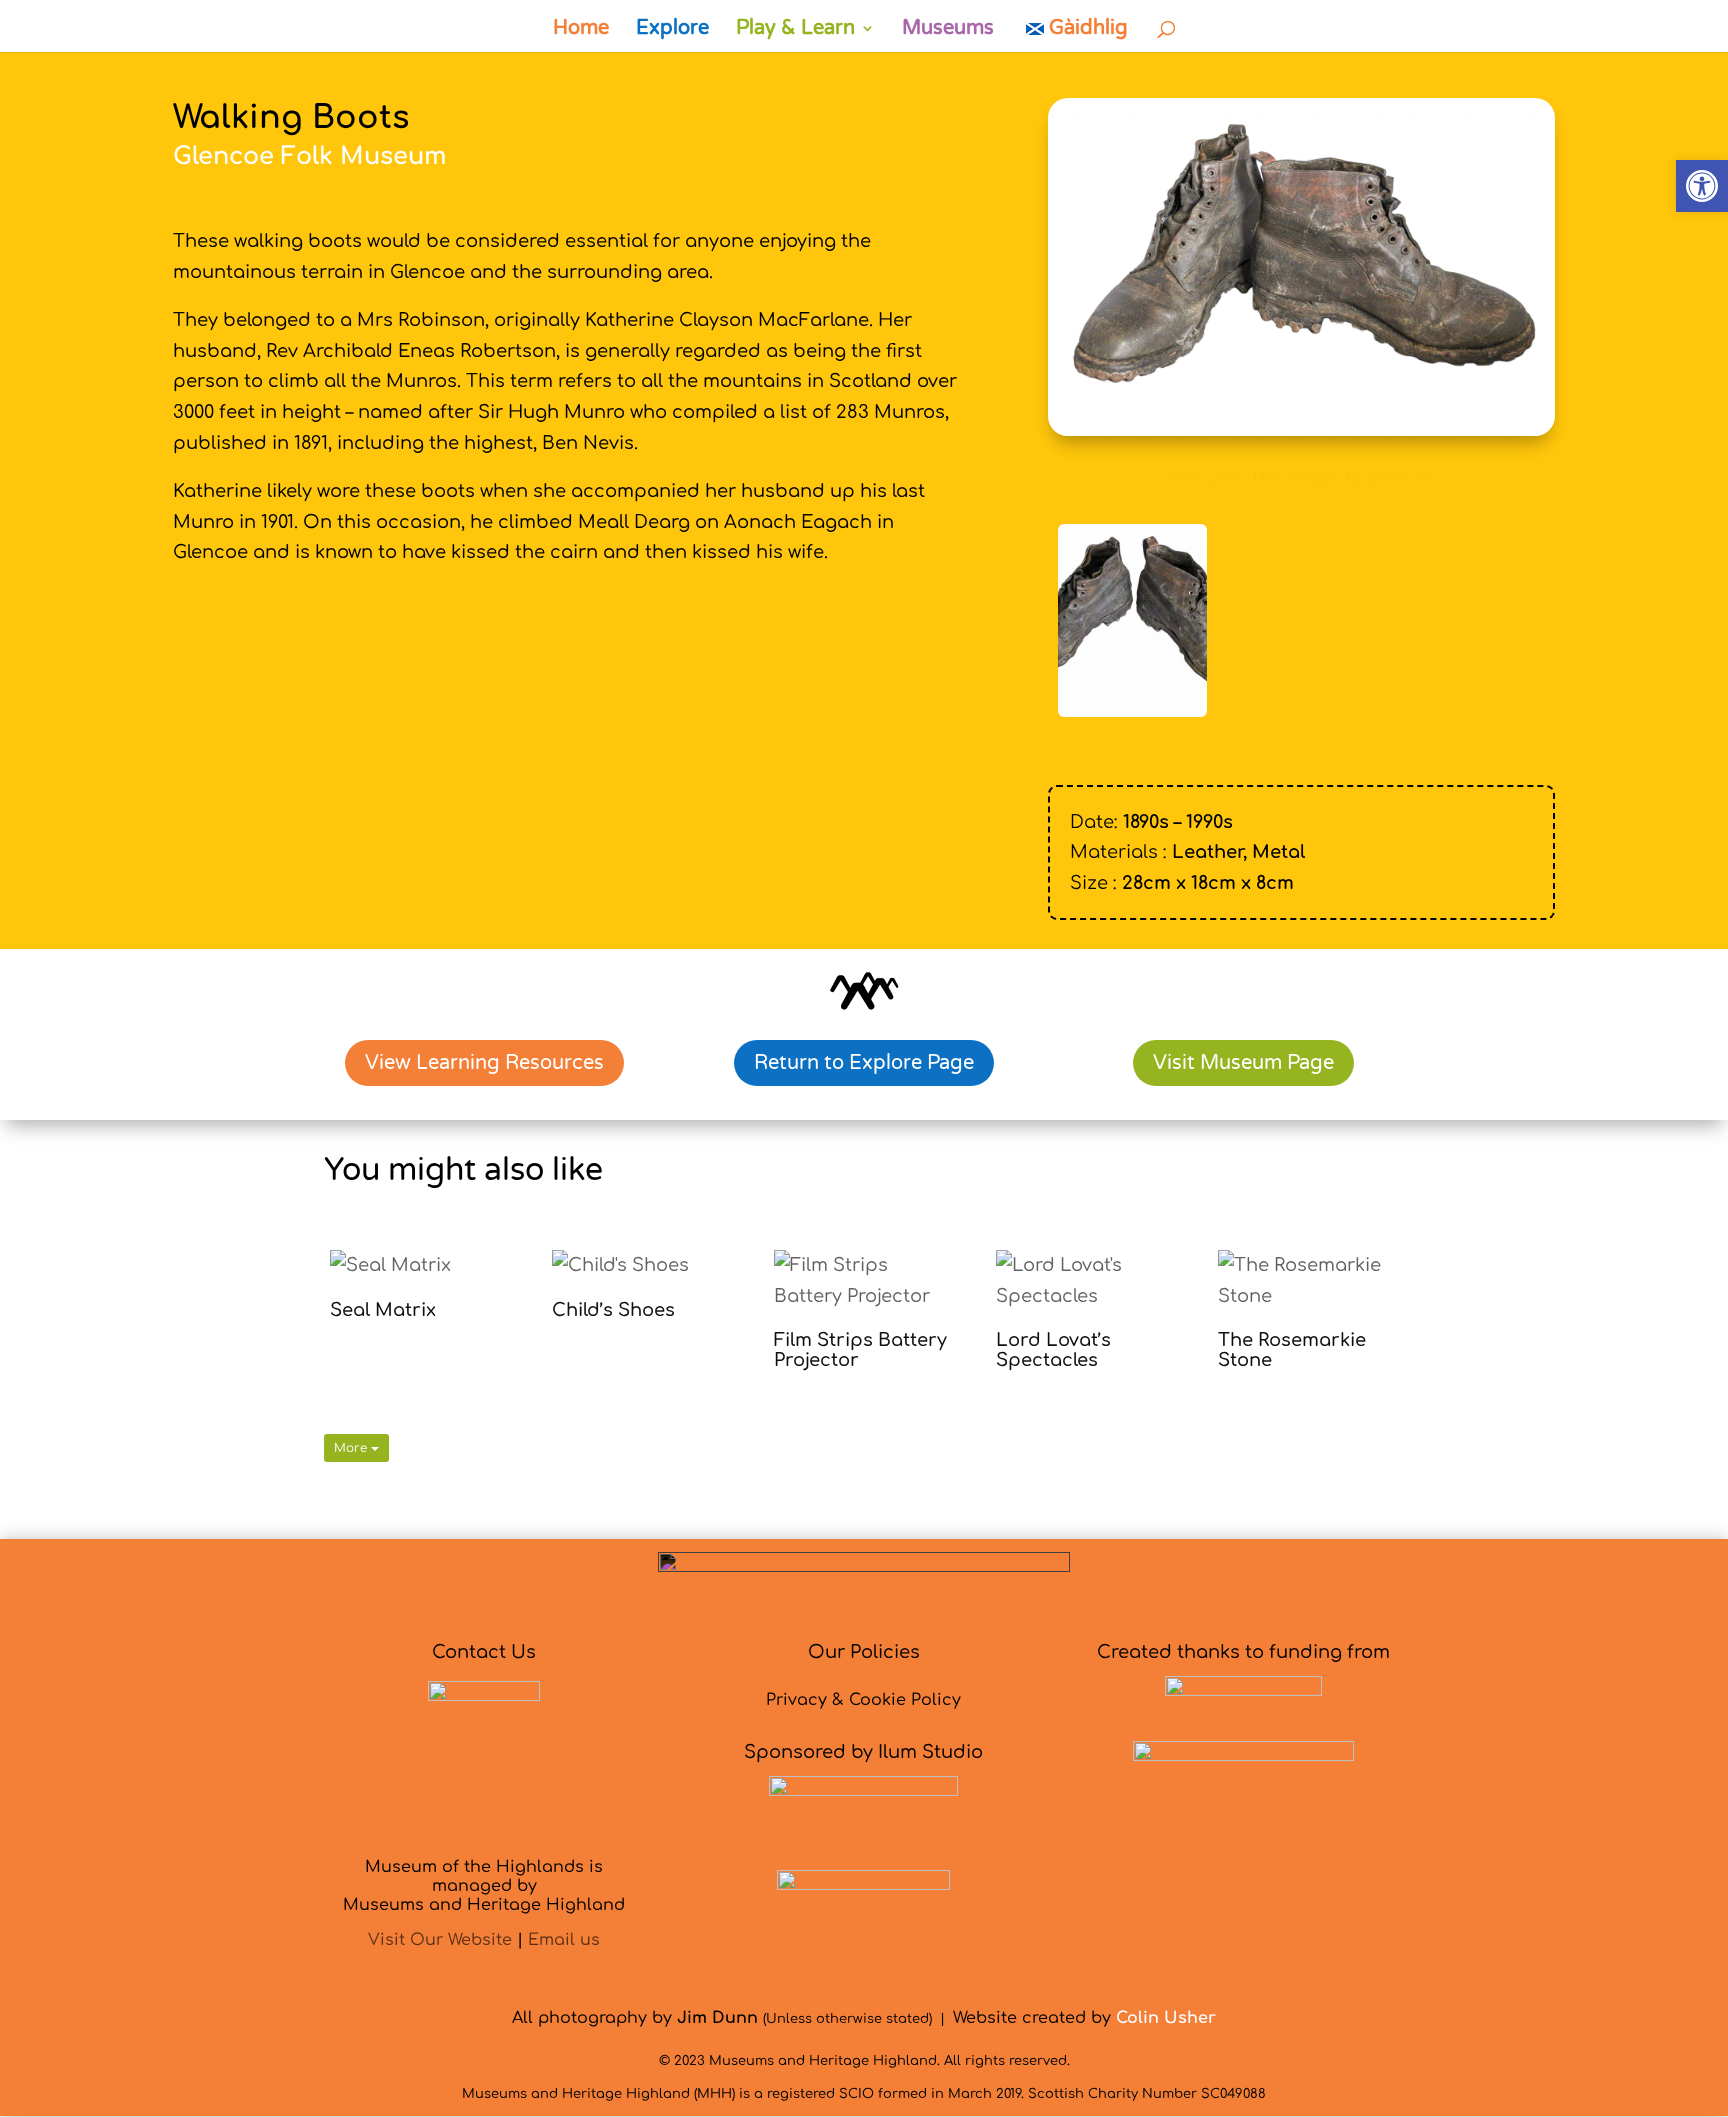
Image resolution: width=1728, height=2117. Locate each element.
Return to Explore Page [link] (864, 1063)
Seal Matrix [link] (383, 1310)
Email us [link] (564, 1940)
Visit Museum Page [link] (1243, 1063)
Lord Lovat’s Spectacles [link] (1053, 1350)
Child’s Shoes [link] (613, 1310)
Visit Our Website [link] (440, 1940)
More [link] (352, 1448)
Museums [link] (948, 30)
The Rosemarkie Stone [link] (1292, 1350)
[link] (1702, 186)
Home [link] (581, 30)
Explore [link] (672, 30)
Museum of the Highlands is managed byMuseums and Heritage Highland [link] (484, 1886)
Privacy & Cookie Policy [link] (863, 1700)
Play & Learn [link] (795, 30)
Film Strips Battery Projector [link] (860, 1350)
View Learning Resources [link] (484, 1063)
